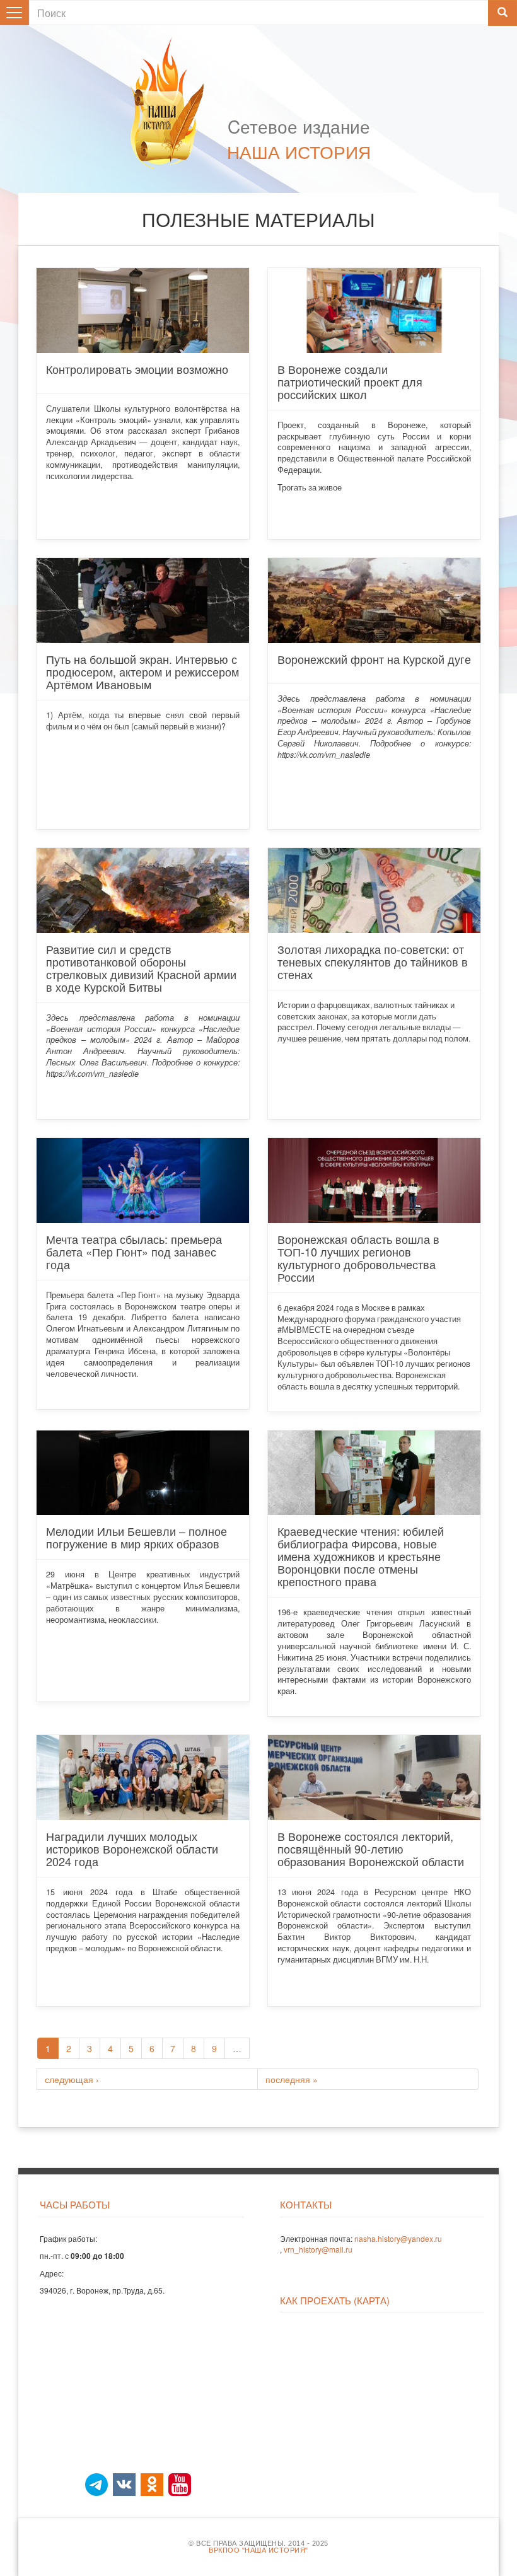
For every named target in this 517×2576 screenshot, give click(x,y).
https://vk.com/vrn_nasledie (324, 755)
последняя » (292, 2079)
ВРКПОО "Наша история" (258, 2550)
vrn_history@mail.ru (318, 2249)
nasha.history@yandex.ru (398, 2238)
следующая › (72, 2079)
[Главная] (173, 103)
